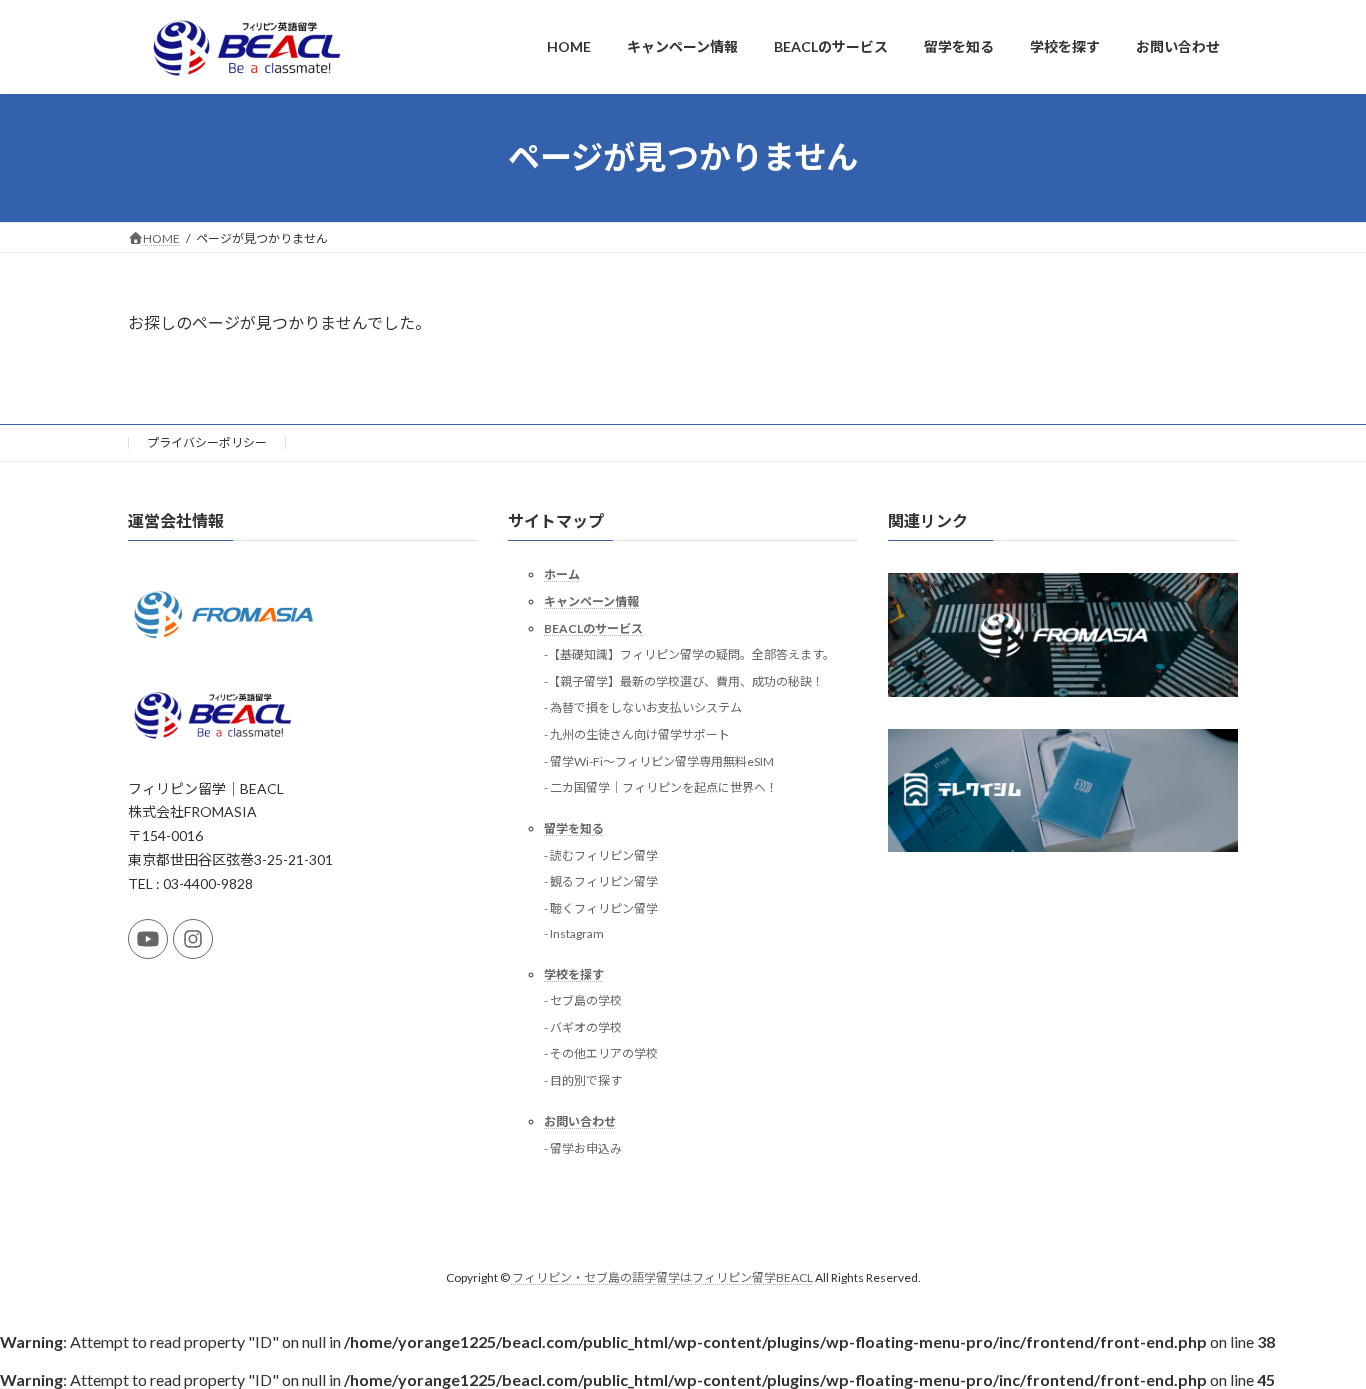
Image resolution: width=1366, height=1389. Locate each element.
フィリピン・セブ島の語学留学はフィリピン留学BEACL (662, 1277)
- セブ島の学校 (583, 1000)
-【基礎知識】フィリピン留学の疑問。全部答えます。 (689, 654)
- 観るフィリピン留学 (601, 881)
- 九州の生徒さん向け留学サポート (637, 734)
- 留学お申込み (583, 1147)
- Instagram (574, 932)
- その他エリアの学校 (601, 1053)
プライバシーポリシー (207, 442)
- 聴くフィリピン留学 (601, 908)
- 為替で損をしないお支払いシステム (643, 707)
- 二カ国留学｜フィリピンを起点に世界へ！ (661, 787)
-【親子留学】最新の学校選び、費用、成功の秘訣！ (684, 681)
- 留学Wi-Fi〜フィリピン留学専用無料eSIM (659, 760)
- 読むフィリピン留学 (601, 855)
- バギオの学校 (583, 1027)
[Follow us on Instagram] (193, 939)
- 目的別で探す (583, 1080)
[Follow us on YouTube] (148, 939)
